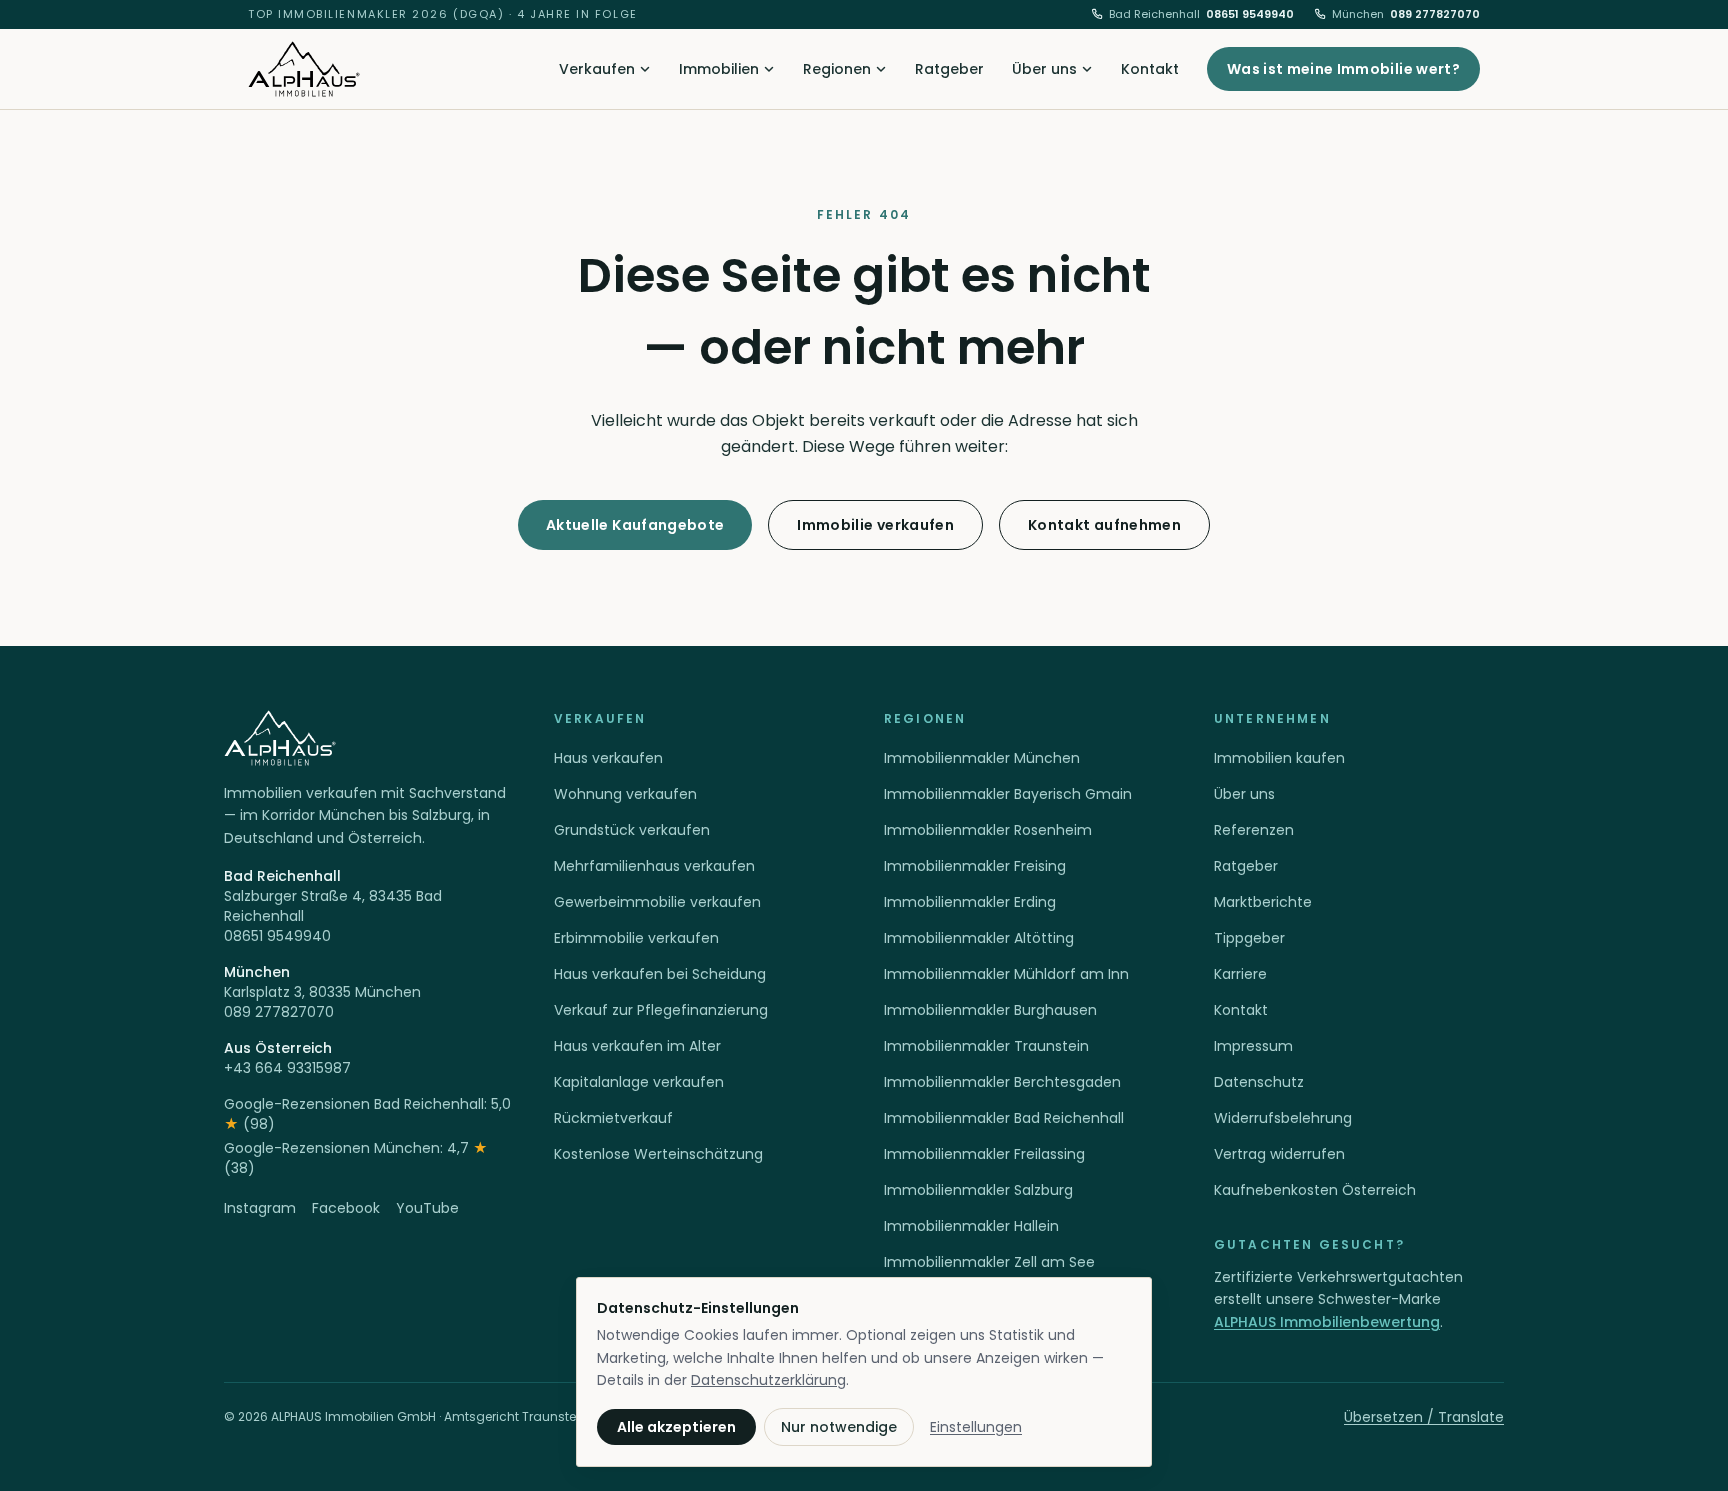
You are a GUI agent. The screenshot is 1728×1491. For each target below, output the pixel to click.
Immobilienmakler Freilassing (984, 1154)
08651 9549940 (1201, 14)
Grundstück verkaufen (632, 830)
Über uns (1044, 69)
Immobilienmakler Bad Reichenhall (1004, 1118)
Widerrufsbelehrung (1283, 1118)
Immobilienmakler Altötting (979, 938)
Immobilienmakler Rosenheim (988, 830)
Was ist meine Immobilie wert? (1343, 69)
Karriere (1240, 974)
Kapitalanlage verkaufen (639, 1082)
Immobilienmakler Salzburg (978, 1190)
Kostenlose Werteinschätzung (658, 1154)
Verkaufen (597, 69)
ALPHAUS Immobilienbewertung (1327, 1322)
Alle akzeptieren (676, 1427)
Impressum (1253, 1046)
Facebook (346, 1208)
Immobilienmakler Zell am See (989, 1262)
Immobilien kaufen (1279, 758)
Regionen (837, 69)
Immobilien (719, 69)
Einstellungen (976, 1427)
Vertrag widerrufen (1279, 1154)
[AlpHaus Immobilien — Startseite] (304, 69)
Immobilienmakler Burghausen (990, 1010)
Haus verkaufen (608, 758)
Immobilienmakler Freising (975, 866)
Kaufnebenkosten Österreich (1315, 1190)
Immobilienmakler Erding (970, 902)
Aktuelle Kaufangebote (635, 525)
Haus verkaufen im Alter (637, 1046)
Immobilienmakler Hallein (971, 1226)
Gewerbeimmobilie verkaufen (657, 902)
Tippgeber (1249, 938)
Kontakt (1150, 69)
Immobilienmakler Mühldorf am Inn (1006, 974)
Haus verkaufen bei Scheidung (660, 974)
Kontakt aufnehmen (1104, 525)
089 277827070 (1406, 14)
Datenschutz (1259, 1082)
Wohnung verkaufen (625, 794)
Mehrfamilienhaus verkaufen (654, 866)
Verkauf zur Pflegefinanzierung (661, 1010)
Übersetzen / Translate (1424, 1417)
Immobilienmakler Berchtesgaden (1002, 1082)
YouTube (427, 1208)
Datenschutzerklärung (768, 1380)
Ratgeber (949, 69)
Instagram (260, 1208)
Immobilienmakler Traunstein (986, 1046)
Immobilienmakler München (982, 758)
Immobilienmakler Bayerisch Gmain (1008, 794)
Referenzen (1254, 830)
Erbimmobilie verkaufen (636, 938)
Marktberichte (1263, 902)
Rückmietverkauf (613, 1118)
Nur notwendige (839, 1427)
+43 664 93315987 (287, 1068)
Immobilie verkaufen (875, 525)
